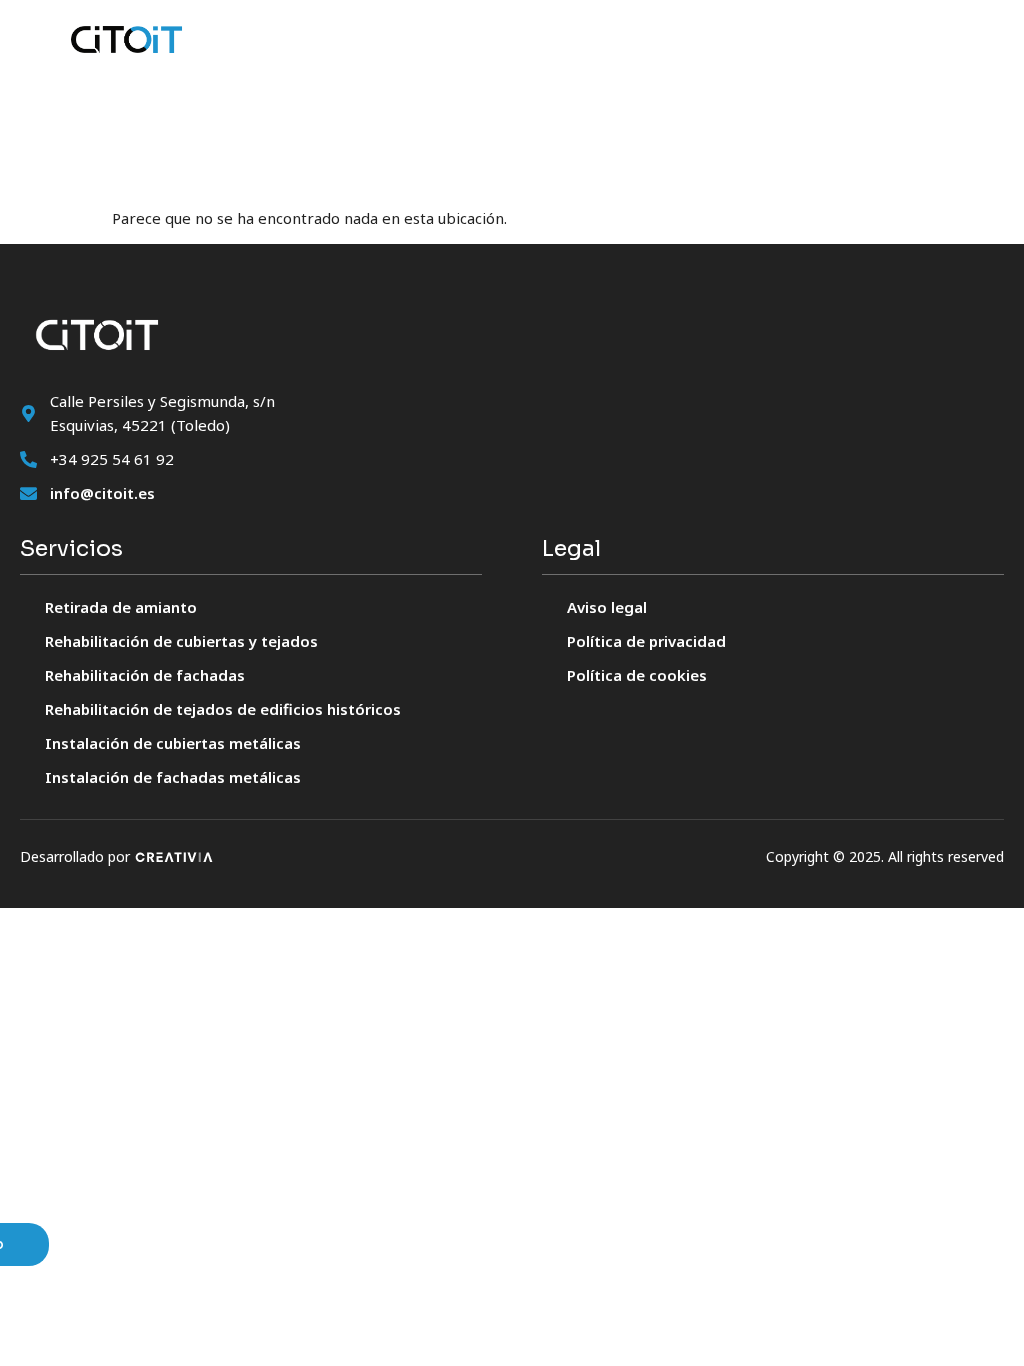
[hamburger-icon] (927, 39)
